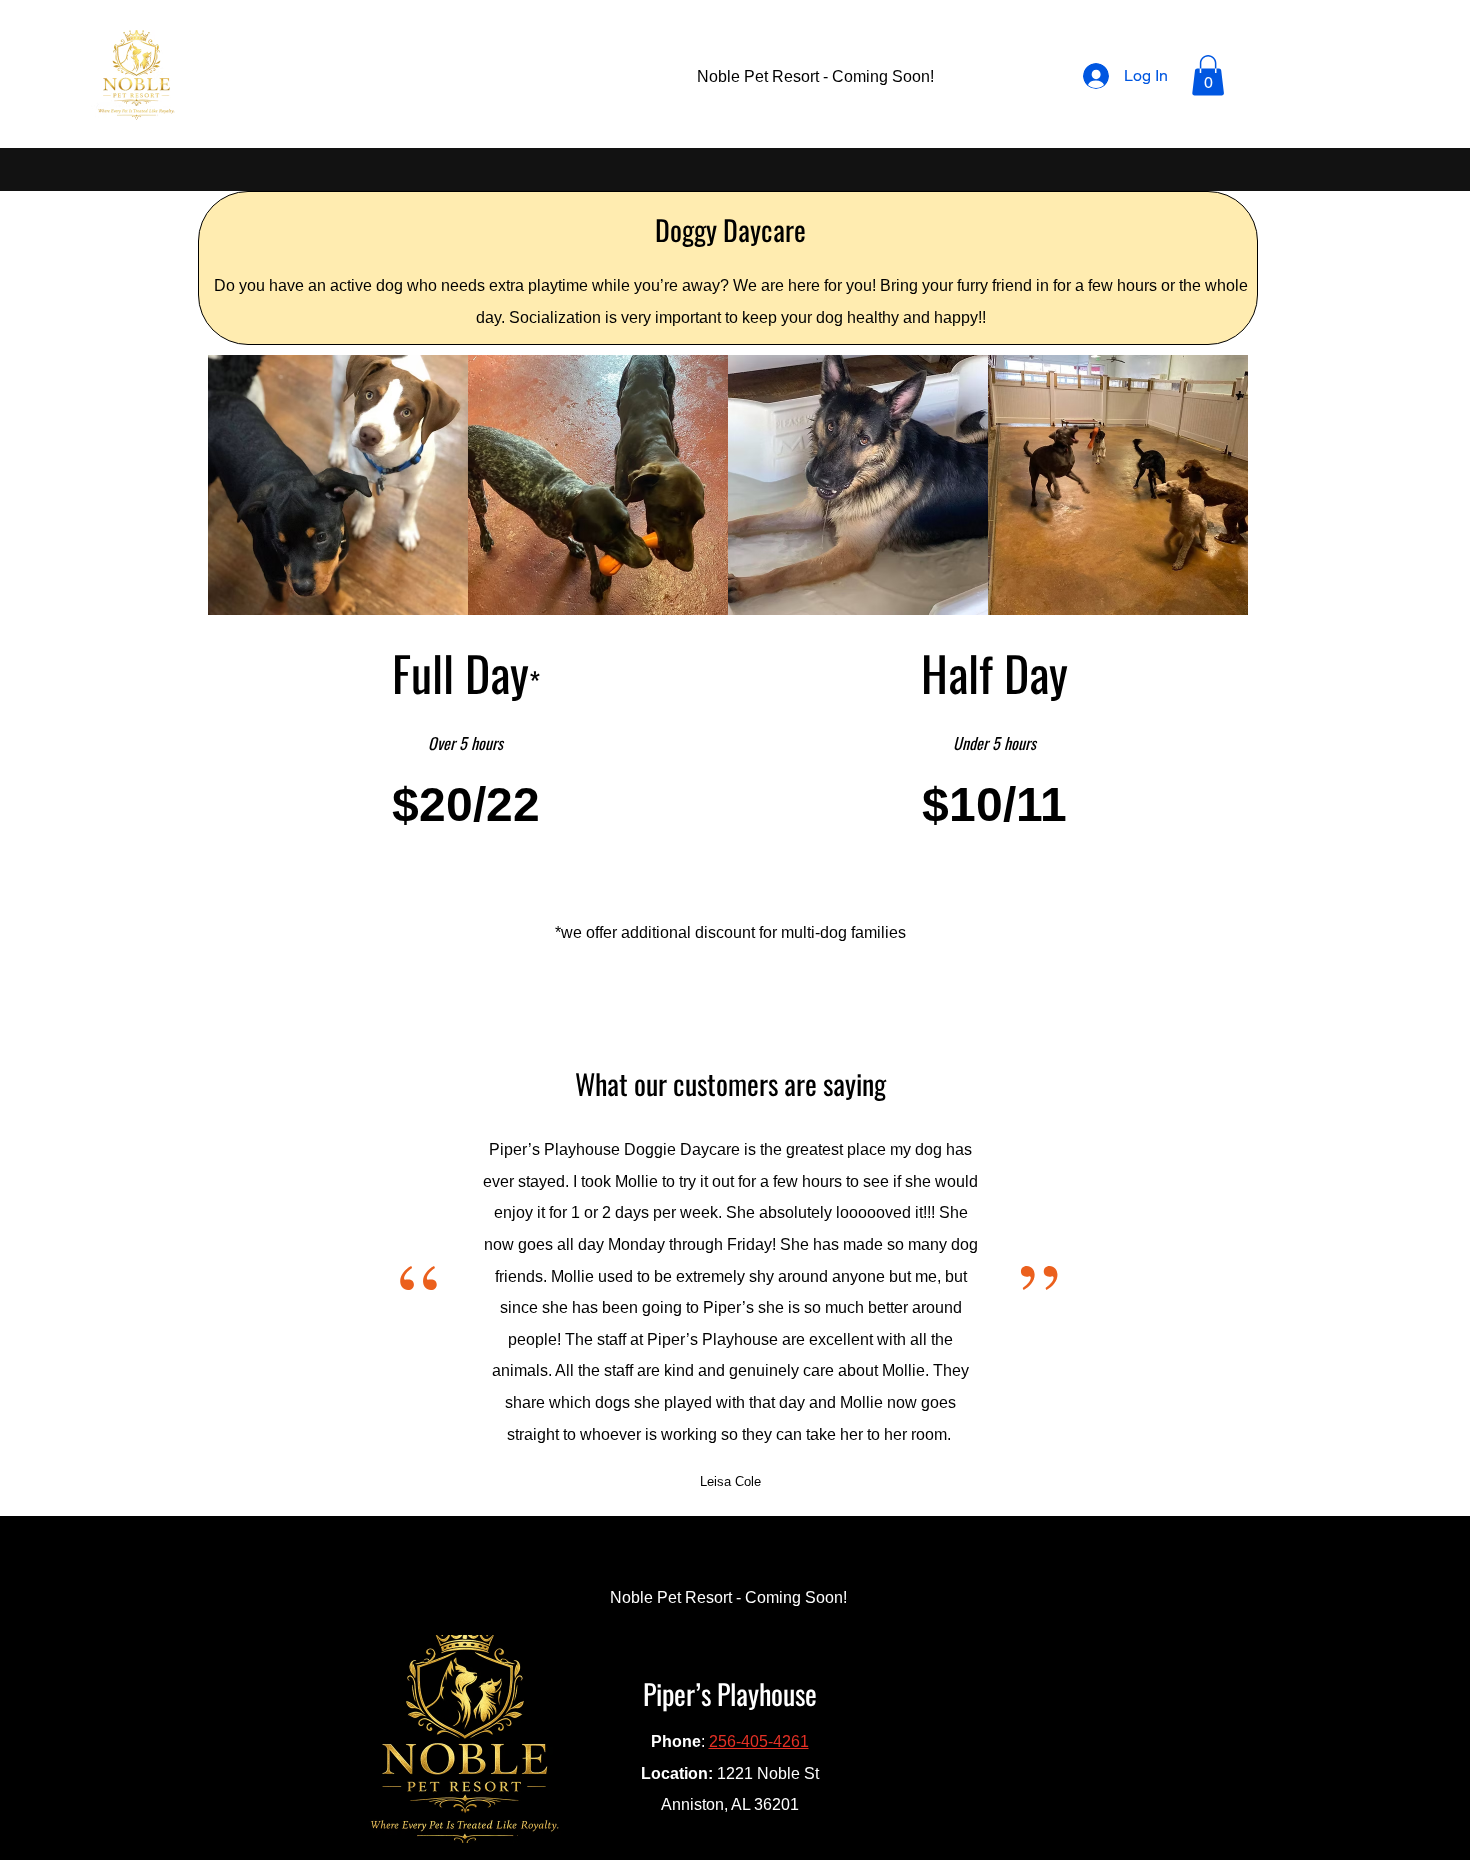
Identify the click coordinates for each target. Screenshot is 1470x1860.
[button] (1208, 75)
